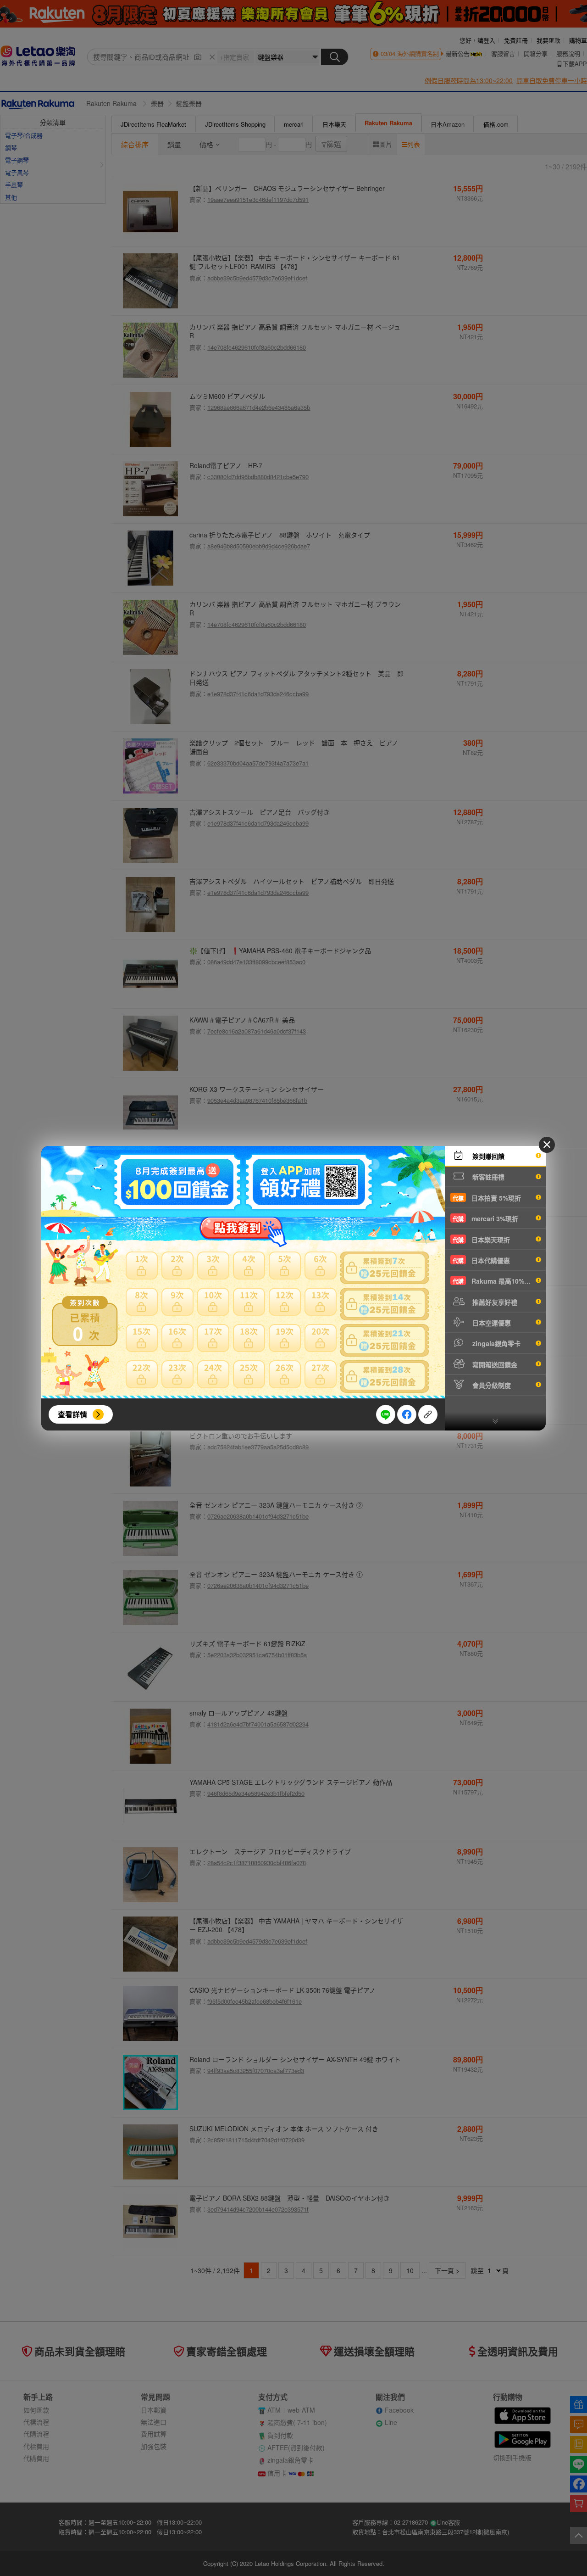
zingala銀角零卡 (496, 1343)
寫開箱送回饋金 (494, 1364)
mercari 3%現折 (485, 1218)
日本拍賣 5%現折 (487, 1198)
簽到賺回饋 (487, 1156)
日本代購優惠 (481, 1260)
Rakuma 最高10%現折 (495, 1281)
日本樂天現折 (481, 1240)
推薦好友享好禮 (494, 1302)
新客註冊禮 (487, 1177)
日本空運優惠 (491, 1323)
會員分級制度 (491, 1385)
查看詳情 (72, 1414)
